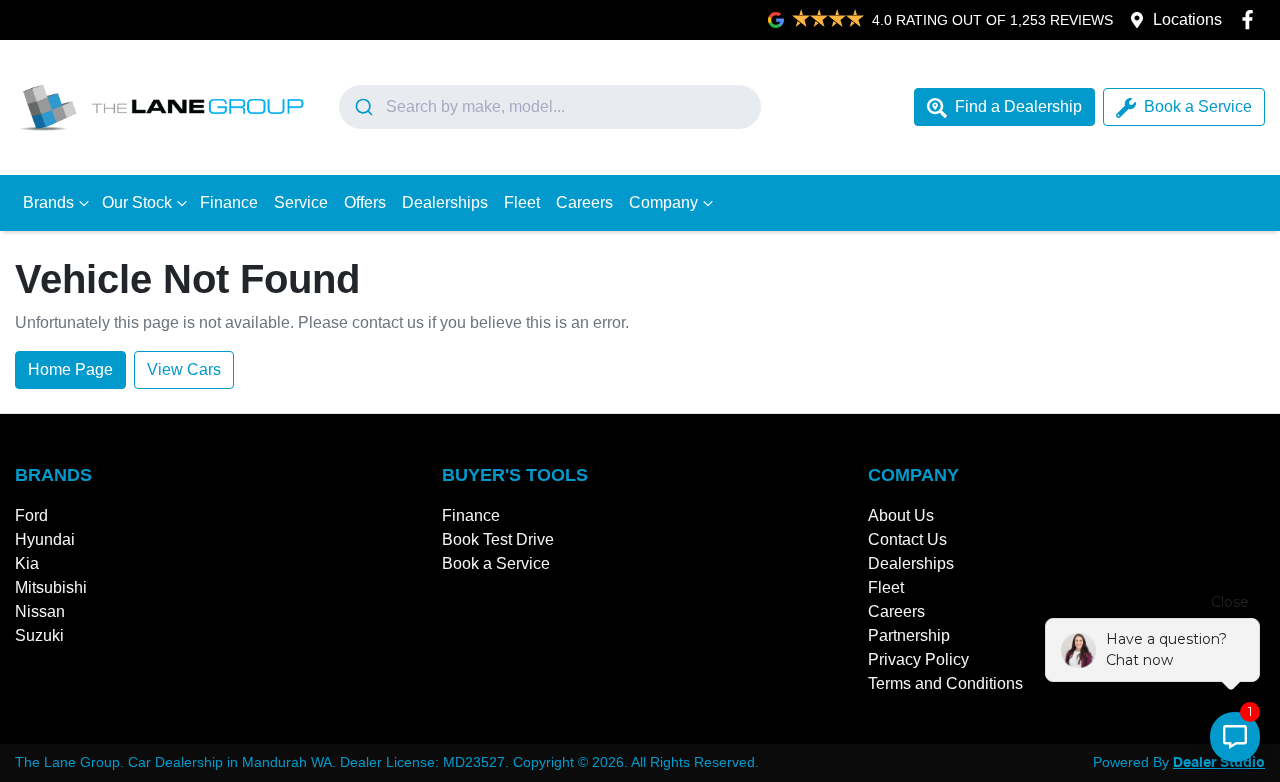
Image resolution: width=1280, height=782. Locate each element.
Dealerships (445, 202)
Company (663, 202)
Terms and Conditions (945, 683)
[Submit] (362, 107)
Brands (48, 202)
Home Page (70, 369)
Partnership (909, 635)
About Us (901, 515)
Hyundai (45, 539)
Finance (229, 202)
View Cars (184, 369)
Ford (31, 515)
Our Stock (137, 202)
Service (301, 202)
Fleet (522, 202)
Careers (584, 202)
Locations (1187, 19)
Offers (365, 202)
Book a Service (1198, 106)
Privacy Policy (918, 659)
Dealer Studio (1219, 763)
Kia (27, 563)
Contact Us (907, 539)
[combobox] (550, 107)
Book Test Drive (498, 539)
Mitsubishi (51, 587)
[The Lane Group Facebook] (1251, 19)
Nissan (40, 611)
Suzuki (39, 635)
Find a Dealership (1018, 106)
